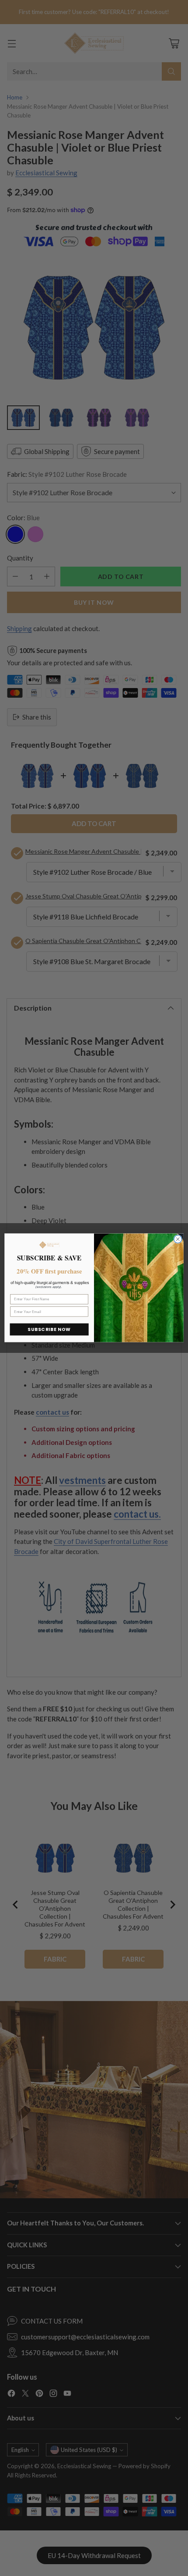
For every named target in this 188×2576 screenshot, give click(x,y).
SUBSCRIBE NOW (49, 1330)
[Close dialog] (178, 1239)
